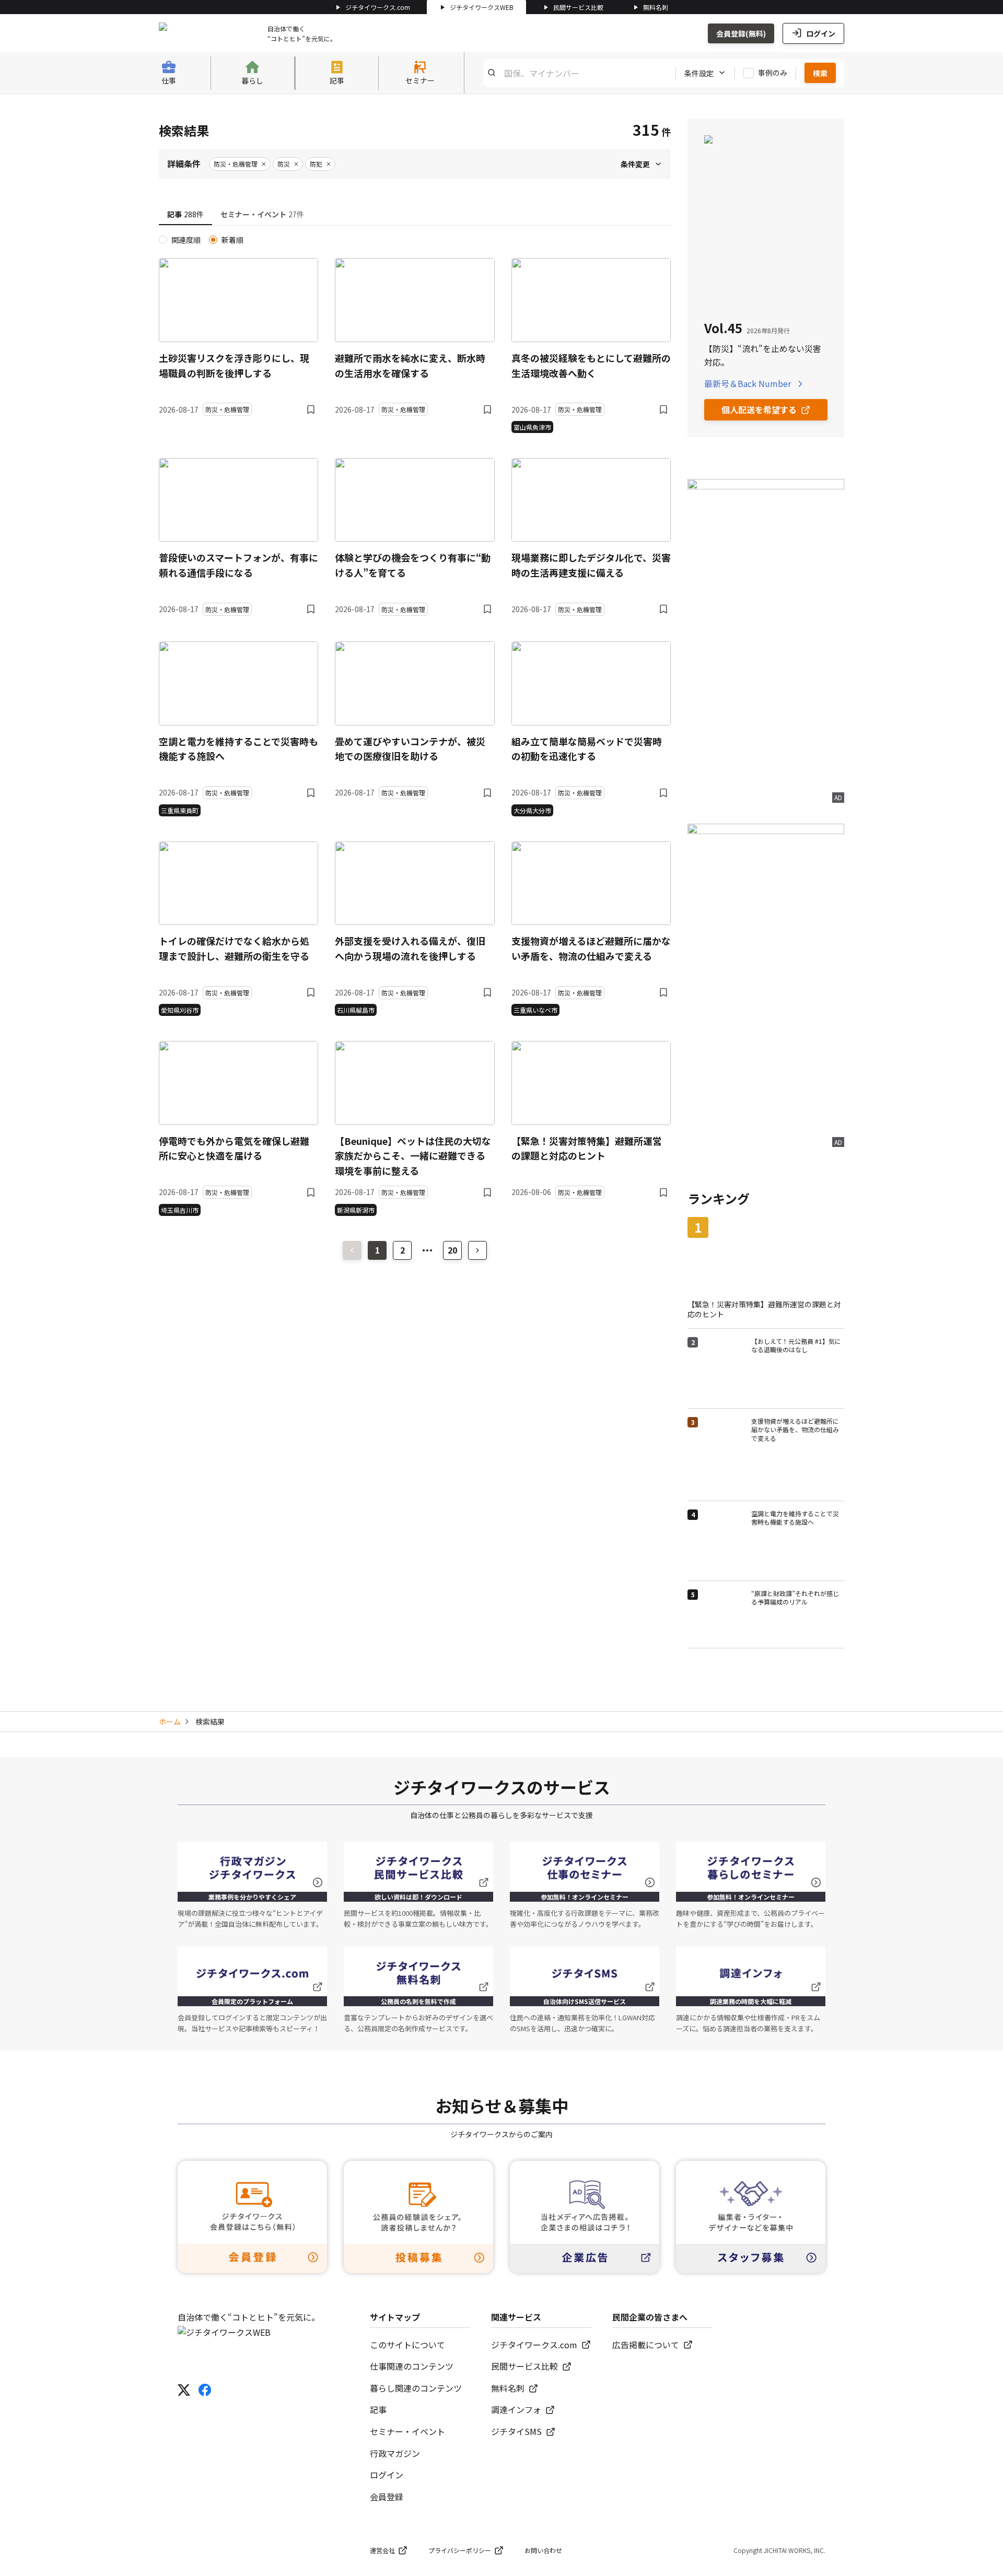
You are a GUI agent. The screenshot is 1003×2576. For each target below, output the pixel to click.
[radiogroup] (415, 240)
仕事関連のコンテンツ (412, 2366)
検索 (820, 73)
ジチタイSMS (516, 2431)
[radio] (163, 240)
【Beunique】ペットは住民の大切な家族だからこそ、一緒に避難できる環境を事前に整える (413, 1156)
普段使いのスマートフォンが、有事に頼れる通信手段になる (238, 565)
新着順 (232, 240)
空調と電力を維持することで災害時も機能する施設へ (238, 749)
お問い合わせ (543, 2550)
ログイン (821, 33)
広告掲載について (646, 2345)
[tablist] (415, 215)
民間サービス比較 (578, 7)
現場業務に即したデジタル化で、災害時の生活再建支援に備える (591, 565)
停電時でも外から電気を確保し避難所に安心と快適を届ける (234, 1148)
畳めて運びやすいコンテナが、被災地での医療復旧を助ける (410, 749)
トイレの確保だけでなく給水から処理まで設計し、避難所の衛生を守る (234, 948)
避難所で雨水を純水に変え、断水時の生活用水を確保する (410, 365)
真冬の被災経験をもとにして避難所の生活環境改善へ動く (591, 365)
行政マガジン (395, 2453)
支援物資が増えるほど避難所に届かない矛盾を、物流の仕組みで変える (591, 948)
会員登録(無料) (741, 33)
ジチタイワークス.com (378, 7)
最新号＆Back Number (748, 383)
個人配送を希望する (759, 409)
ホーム (170, 1722)
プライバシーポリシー (460, 2550)
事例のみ (773, 73)
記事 (378, 2409)
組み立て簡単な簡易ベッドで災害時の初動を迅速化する (587, 749)
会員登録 (387, 2497)
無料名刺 (656, 7)
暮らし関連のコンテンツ (416, 2388)
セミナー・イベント (407, 2431)
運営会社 (382, 2550)
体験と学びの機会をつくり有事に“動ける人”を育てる (413, 565)
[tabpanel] (415, 725)
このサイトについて (407, 2345)
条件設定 (699, 73)
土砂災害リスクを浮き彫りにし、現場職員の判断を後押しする (234, 365)
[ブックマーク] (311, 409)
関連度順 (186, 240)
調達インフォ (516, 2409)
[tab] (185, 215)
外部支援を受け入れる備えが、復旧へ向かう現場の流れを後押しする (410, 948)
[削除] (264, 164)
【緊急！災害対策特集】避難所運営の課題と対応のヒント (587, 1148)
